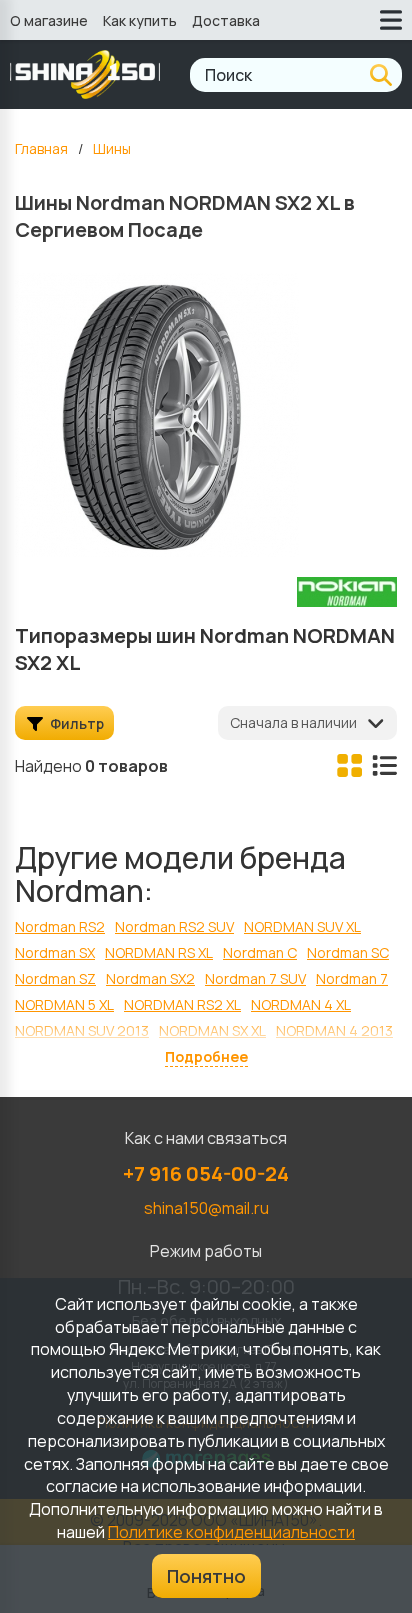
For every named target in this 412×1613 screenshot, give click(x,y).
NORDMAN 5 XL (64, 1004)
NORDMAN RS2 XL (182, 1004)
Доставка (226, 20)
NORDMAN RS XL (159, 952)
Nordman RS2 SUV (174, 926)
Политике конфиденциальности (231, 1532)
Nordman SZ (55, 978)
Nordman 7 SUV (255, 978)
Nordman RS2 (60, 926)
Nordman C (260, 952)
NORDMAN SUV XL (302, 926)
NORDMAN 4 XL (301, 1004)
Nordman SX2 (150, 978)
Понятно (206, 1576)
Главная (41, 148)
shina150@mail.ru (206, 1208)
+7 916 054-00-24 (206, 1173)
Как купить (140, 20)
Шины (112, 148)
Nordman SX (55, 952)
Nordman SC (348, 952)
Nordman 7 (352, 978)
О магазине (49, 20)
